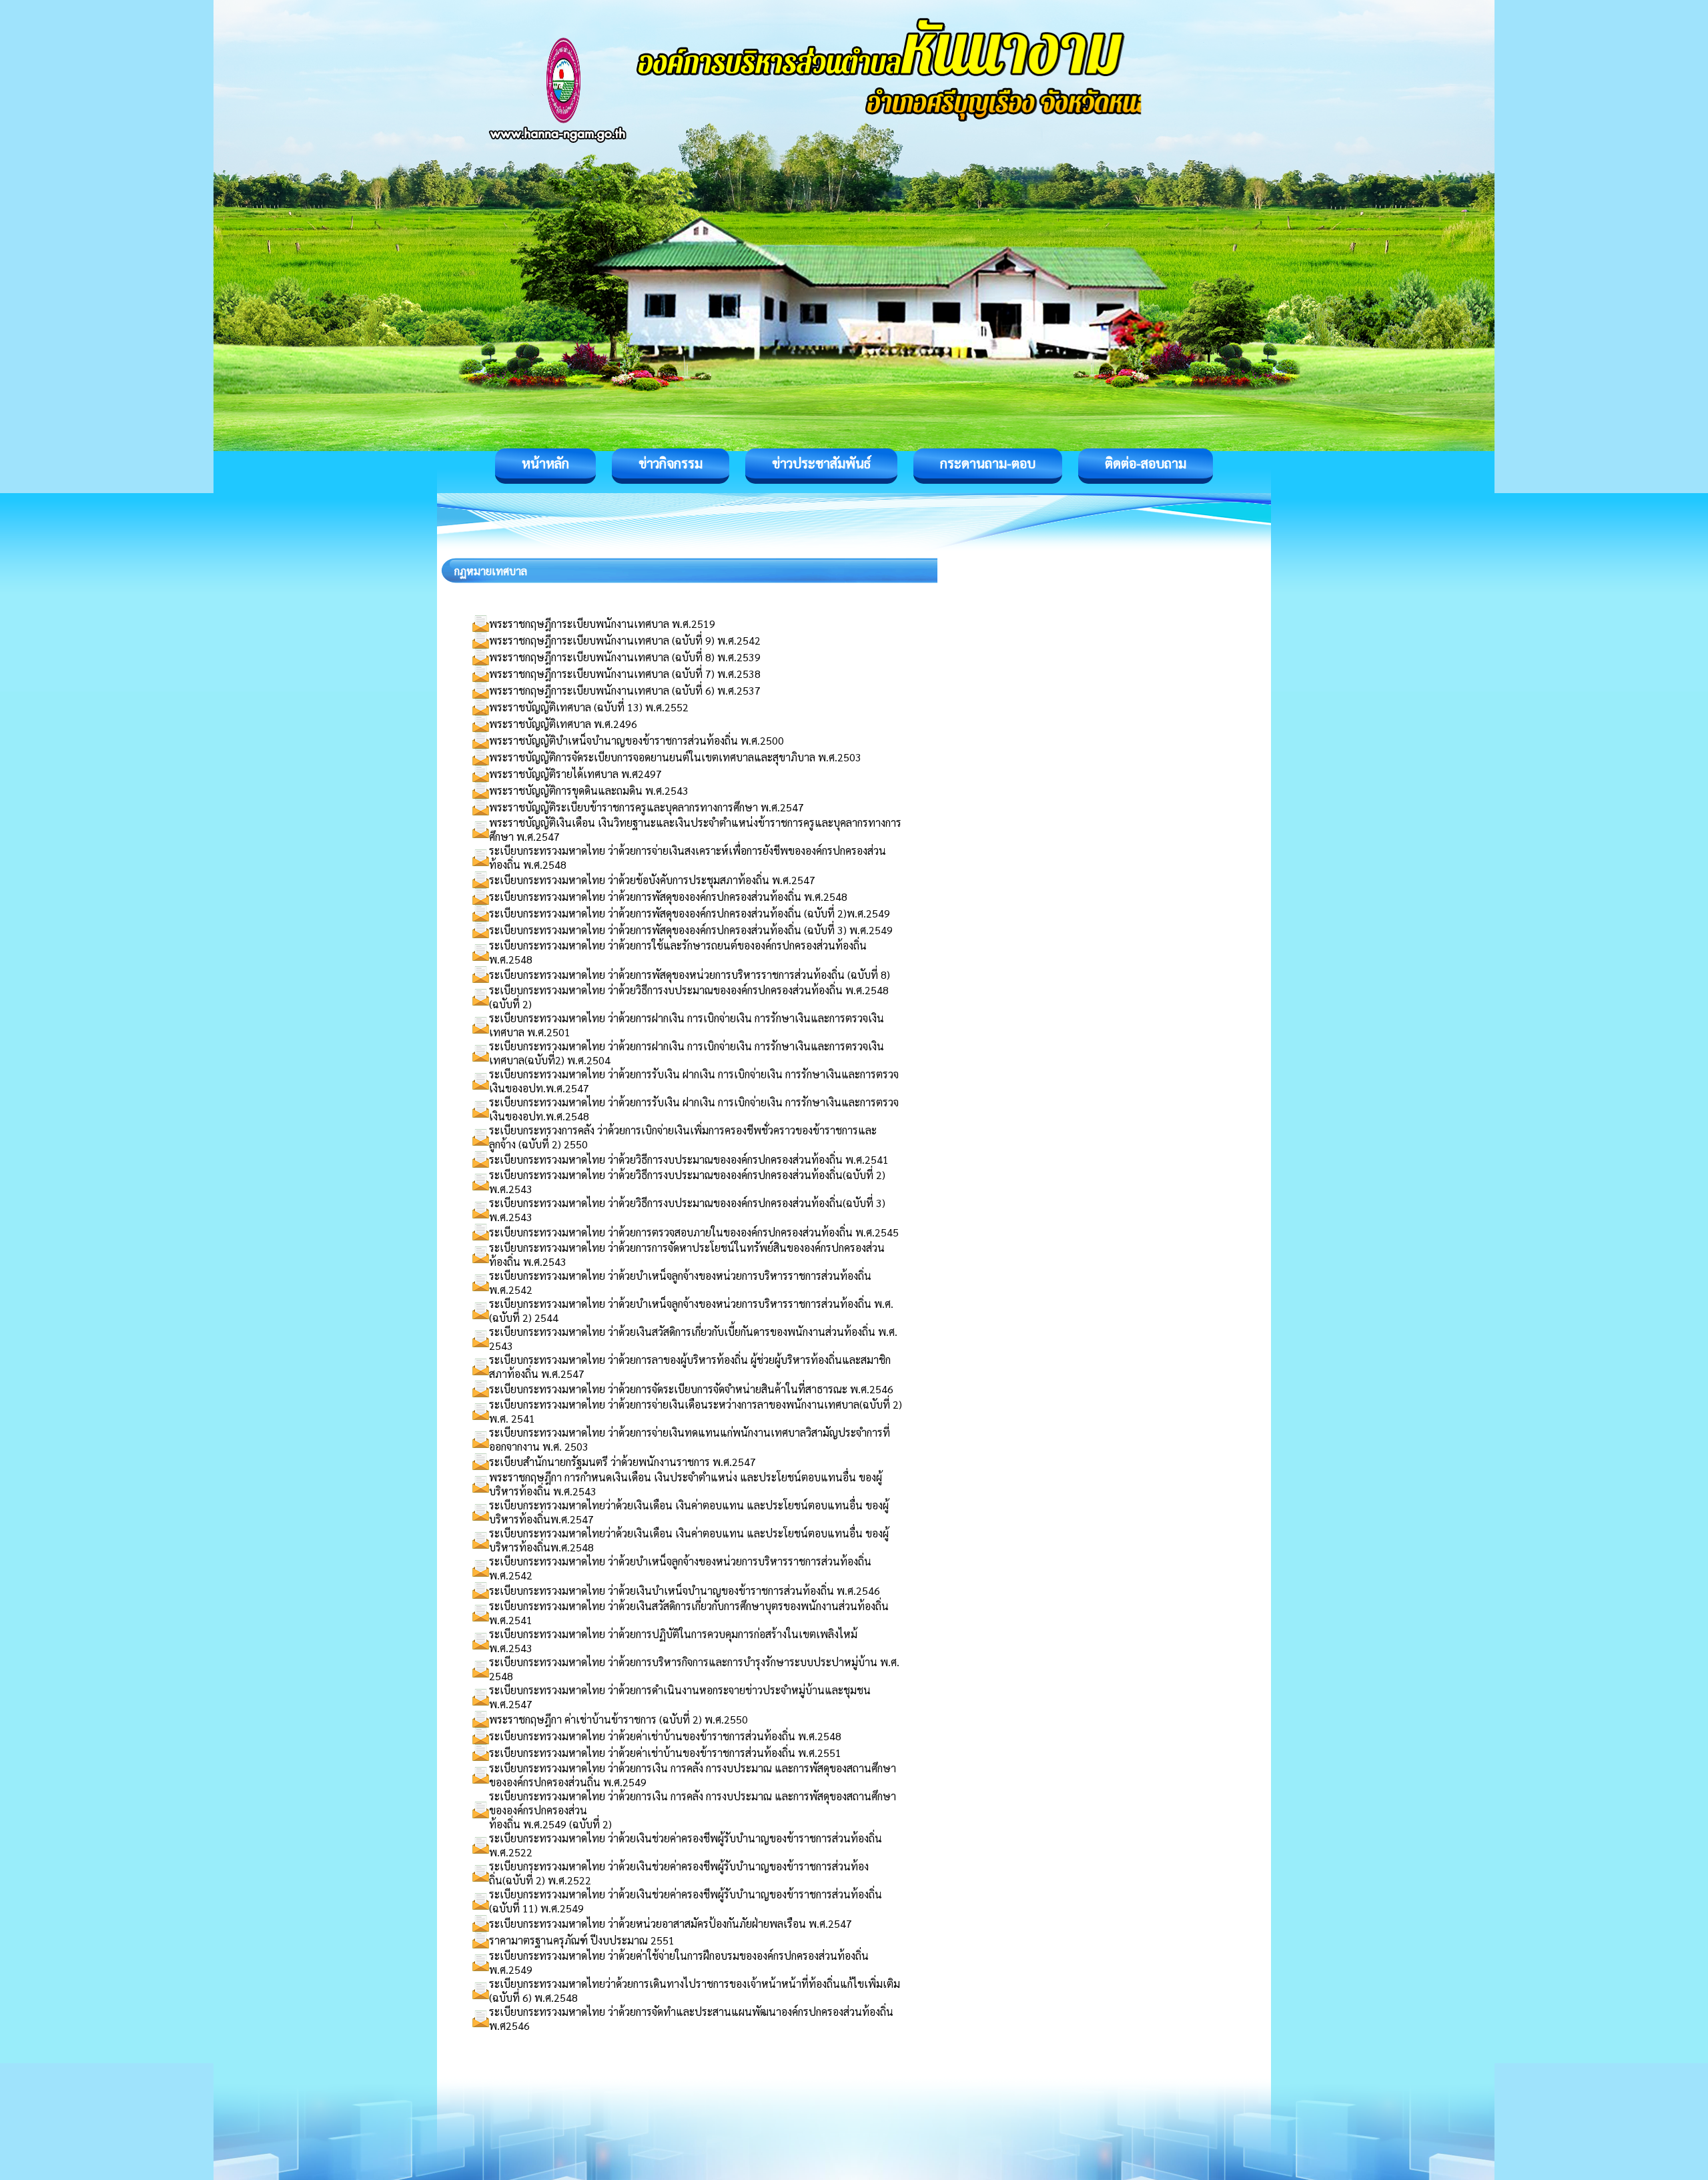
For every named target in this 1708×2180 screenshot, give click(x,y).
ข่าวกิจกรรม (671, 463)
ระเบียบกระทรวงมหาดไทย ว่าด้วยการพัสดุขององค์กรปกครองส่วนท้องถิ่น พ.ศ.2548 (668, 896)
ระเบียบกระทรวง (525, 1130)
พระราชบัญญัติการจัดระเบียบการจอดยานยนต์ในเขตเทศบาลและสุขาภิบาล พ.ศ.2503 (675, 757)
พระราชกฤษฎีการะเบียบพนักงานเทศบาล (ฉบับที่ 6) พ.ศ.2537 (625, 690)
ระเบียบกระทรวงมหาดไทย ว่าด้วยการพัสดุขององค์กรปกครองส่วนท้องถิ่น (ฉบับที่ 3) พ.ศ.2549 (691, 930)
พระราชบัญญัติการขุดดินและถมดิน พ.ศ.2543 (589, 790)
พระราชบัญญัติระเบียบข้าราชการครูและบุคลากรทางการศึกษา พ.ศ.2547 (647, 807)
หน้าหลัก (545, 463)
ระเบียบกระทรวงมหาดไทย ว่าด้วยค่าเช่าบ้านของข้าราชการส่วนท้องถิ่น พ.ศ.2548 (665, 1736)
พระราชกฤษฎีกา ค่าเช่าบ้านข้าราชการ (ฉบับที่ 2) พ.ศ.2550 (618, 1719)
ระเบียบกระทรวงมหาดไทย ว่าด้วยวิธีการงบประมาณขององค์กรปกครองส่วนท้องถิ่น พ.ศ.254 (686, 1159)
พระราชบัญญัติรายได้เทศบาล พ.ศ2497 (575, 774)
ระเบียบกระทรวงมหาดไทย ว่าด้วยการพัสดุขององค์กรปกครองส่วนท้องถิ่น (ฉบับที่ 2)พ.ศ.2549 (690, 913)
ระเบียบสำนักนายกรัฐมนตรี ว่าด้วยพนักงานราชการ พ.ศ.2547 (622, 1462)
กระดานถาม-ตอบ (988, 463)
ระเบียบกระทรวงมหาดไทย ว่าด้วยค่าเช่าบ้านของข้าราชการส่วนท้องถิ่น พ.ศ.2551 (665, 1753)
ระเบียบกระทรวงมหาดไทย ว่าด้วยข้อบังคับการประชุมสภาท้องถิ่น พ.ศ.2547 (652, 880)
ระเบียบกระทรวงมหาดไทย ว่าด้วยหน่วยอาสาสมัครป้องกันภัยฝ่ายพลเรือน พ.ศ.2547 (671, 1923)
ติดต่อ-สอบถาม (1146, 463)
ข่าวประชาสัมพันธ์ (821, 463)
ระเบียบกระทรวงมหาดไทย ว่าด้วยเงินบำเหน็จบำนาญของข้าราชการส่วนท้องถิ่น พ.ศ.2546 (685, 1590)
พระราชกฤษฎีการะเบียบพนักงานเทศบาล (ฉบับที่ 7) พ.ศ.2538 (625, 674)
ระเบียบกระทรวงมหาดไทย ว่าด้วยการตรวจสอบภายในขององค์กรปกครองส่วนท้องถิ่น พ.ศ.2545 (694, 1232)
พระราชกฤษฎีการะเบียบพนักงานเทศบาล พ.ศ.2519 (602, 624)
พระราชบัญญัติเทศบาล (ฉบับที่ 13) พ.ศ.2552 (589, 707)
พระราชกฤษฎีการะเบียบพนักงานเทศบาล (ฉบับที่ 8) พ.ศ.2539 (625, 657)
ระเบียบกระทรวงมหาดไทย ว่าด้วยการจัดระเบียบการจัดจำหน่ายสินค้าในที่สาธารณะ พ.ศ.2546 (691, 1389)
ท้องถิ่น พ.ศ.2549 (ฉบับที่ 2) (550, 1824)
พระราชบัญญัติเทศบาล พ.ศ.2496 (563, 724)
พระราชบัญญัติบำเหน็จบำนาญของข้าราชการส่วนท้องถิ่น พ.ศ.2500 (636, 740)
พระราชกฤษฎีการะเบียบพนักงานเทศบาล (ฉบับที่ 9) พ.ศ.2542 (625, 640)
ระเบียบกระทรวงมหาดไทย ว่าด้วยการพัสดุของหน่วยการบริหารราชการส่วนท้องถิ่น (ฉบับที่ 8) (690, 975)
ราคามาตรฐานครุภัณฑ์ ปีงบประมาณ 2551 (582, 1940)
